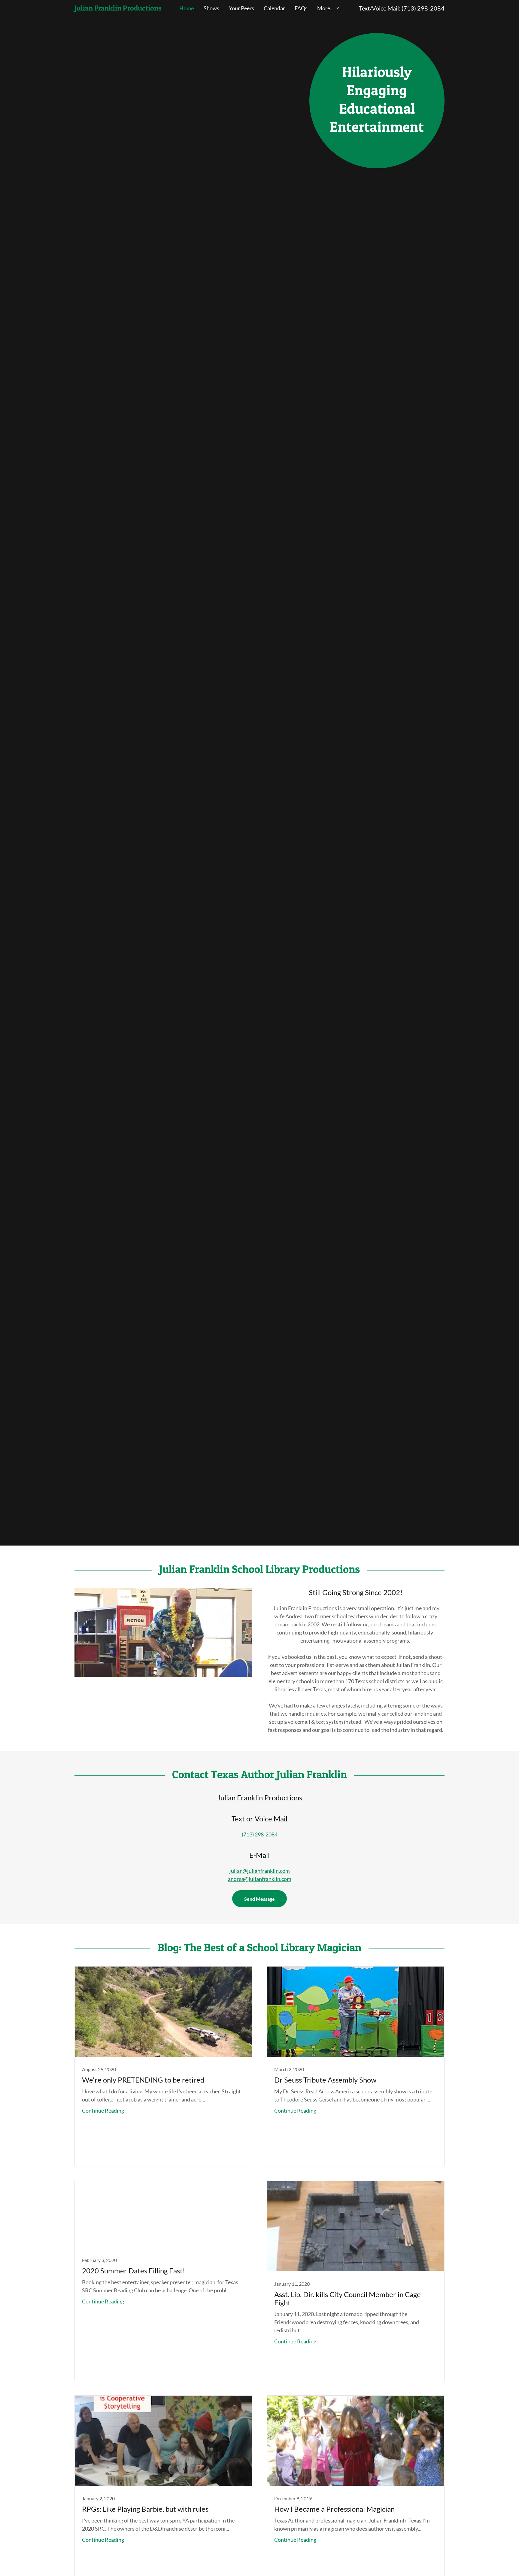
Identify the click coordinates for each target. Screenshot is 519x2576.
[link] (121, 8)
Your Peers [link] (241, 8)
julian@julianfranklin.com (260, 1871)
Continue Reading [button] (103, 2111)
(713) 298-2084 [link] (423, 8)
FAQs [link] (301, 8)
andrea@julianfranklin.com (260, 1879)
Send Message (259, 1899)
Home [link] (187, 8)
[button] (328, 8)
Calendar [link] (274, 8)
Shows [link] (211, 8)
